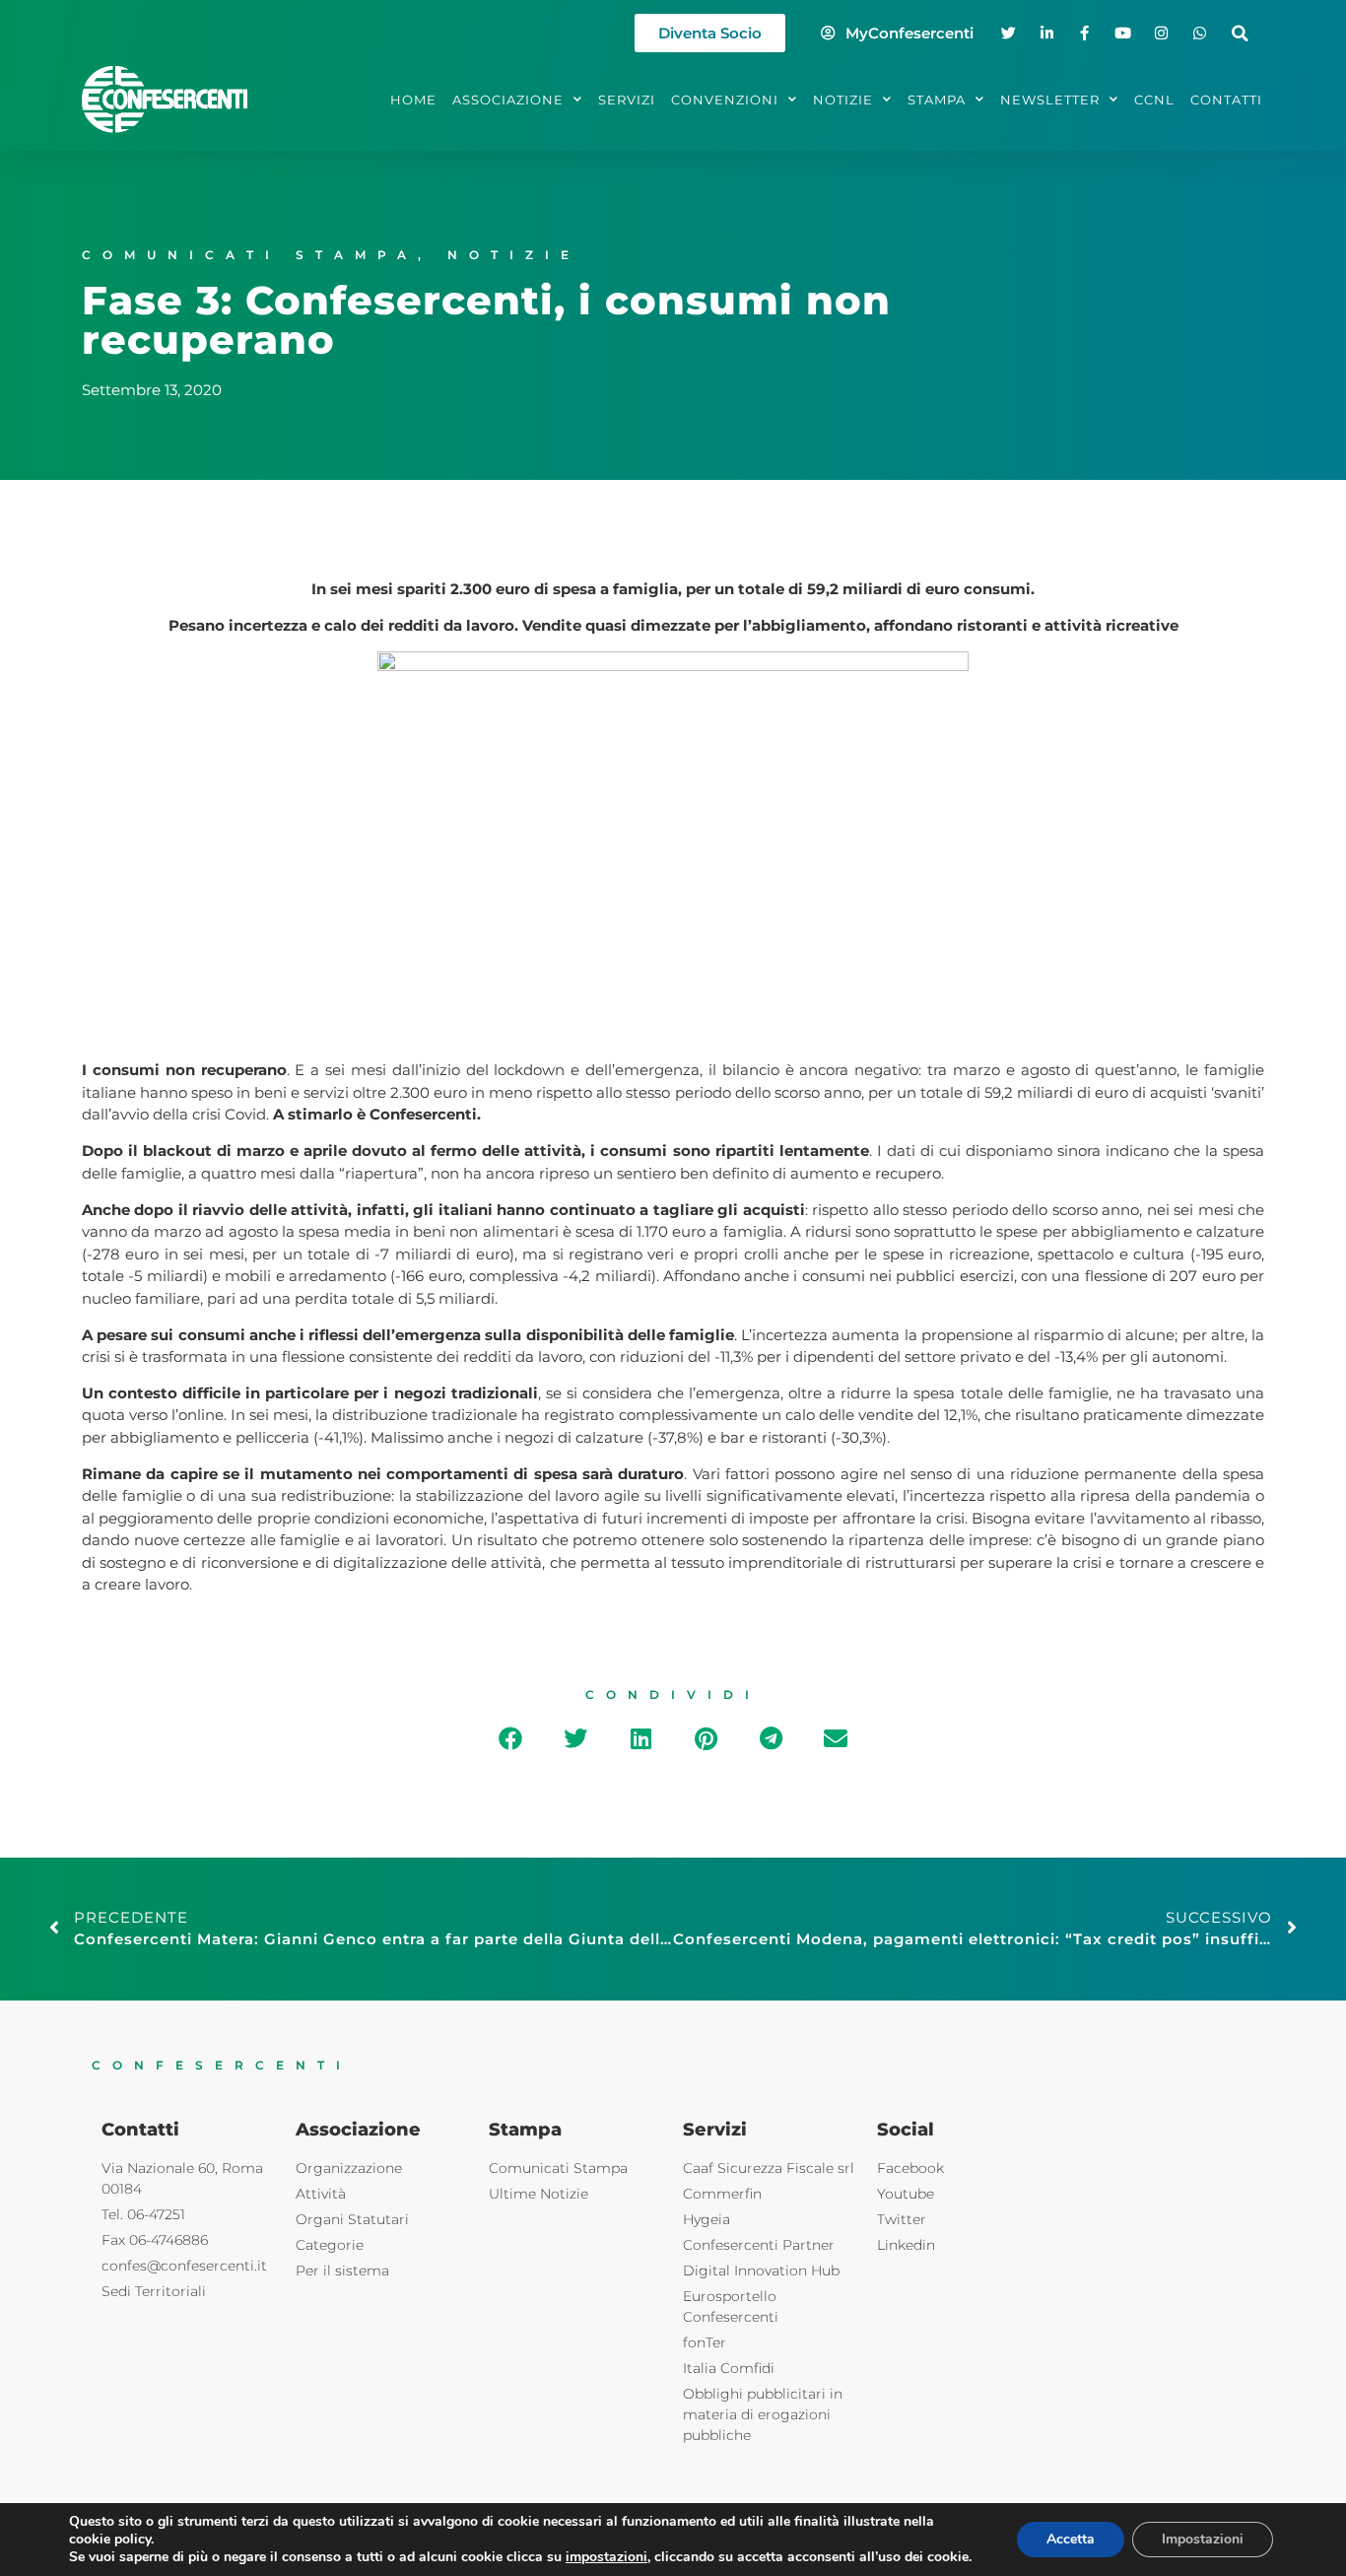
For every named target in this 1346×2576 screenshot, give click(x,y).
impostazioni (606, 2557)
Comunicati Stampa (250, 255)
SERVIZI (627, 100)
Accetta (1071, 2539)
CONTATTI (1226, 100)
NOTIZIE (843, 100)
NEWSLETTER (1050, 100)
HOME (413, 100)
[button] (1240, 33)
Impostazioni (1203, 2539)
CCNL (1154, 100)
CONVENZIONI (725, 100)
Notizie (514, 255)
